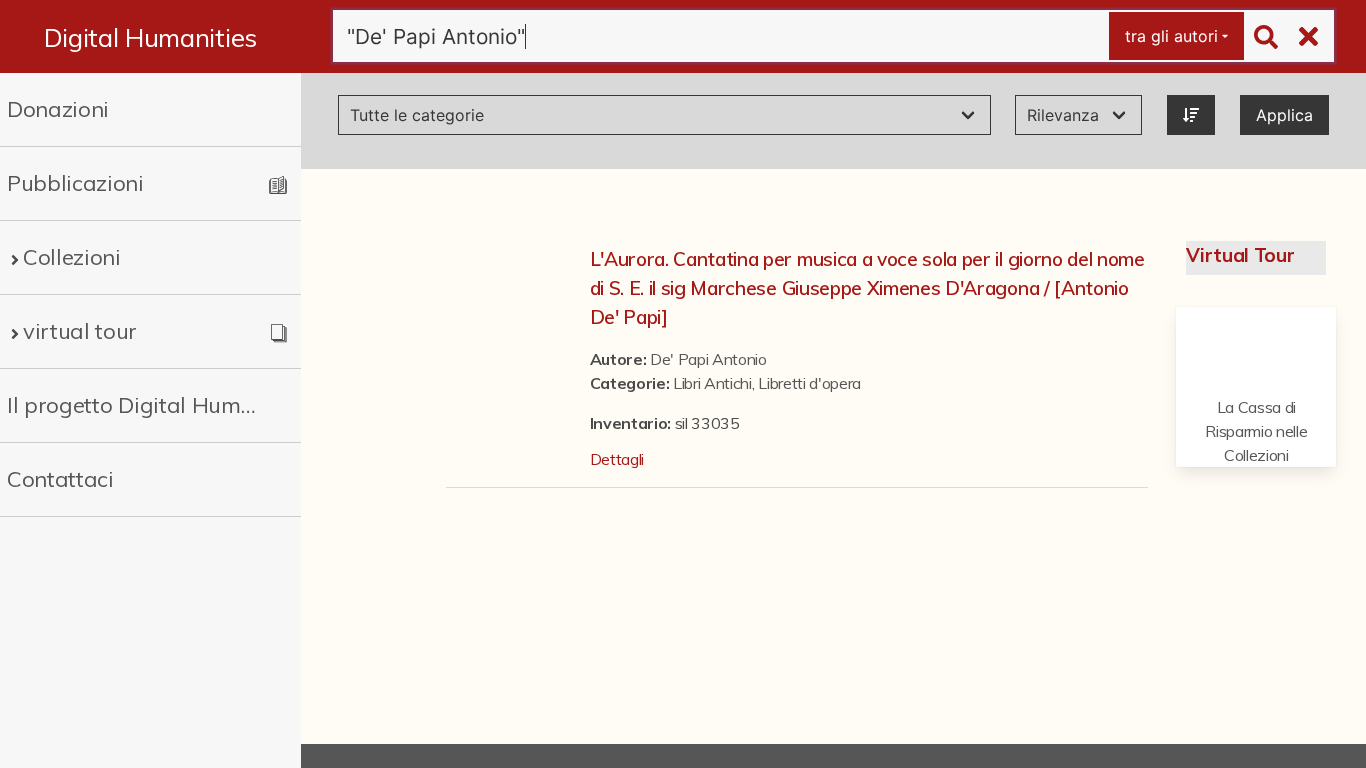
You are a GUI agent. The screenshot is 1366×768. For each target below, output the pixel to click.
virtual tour (80, 331)
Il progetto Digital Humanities (134, 405)
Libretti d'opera (809, 383)
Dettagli (617, 459)
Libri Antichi (712, 383)
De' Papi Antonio (708, 359)
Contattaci (60, 479)
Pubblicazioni (75, 183)
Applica (1284, 115)
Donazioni (58, 109)
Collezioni (72, 257)
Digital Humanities (150, 37)
